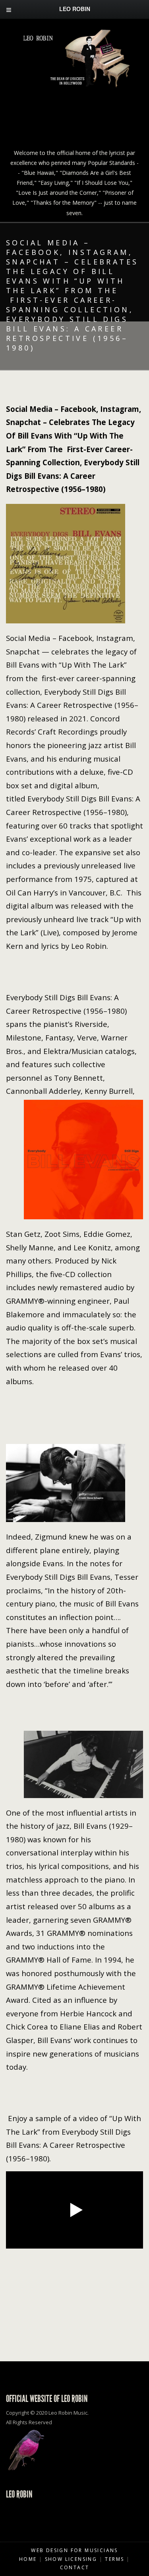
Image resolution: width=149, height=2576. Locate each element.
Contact (75, 2567)
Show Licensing (71, 2559)
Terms (114, 2559)
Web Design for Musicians (74, 2550)
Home (28, 2559)
